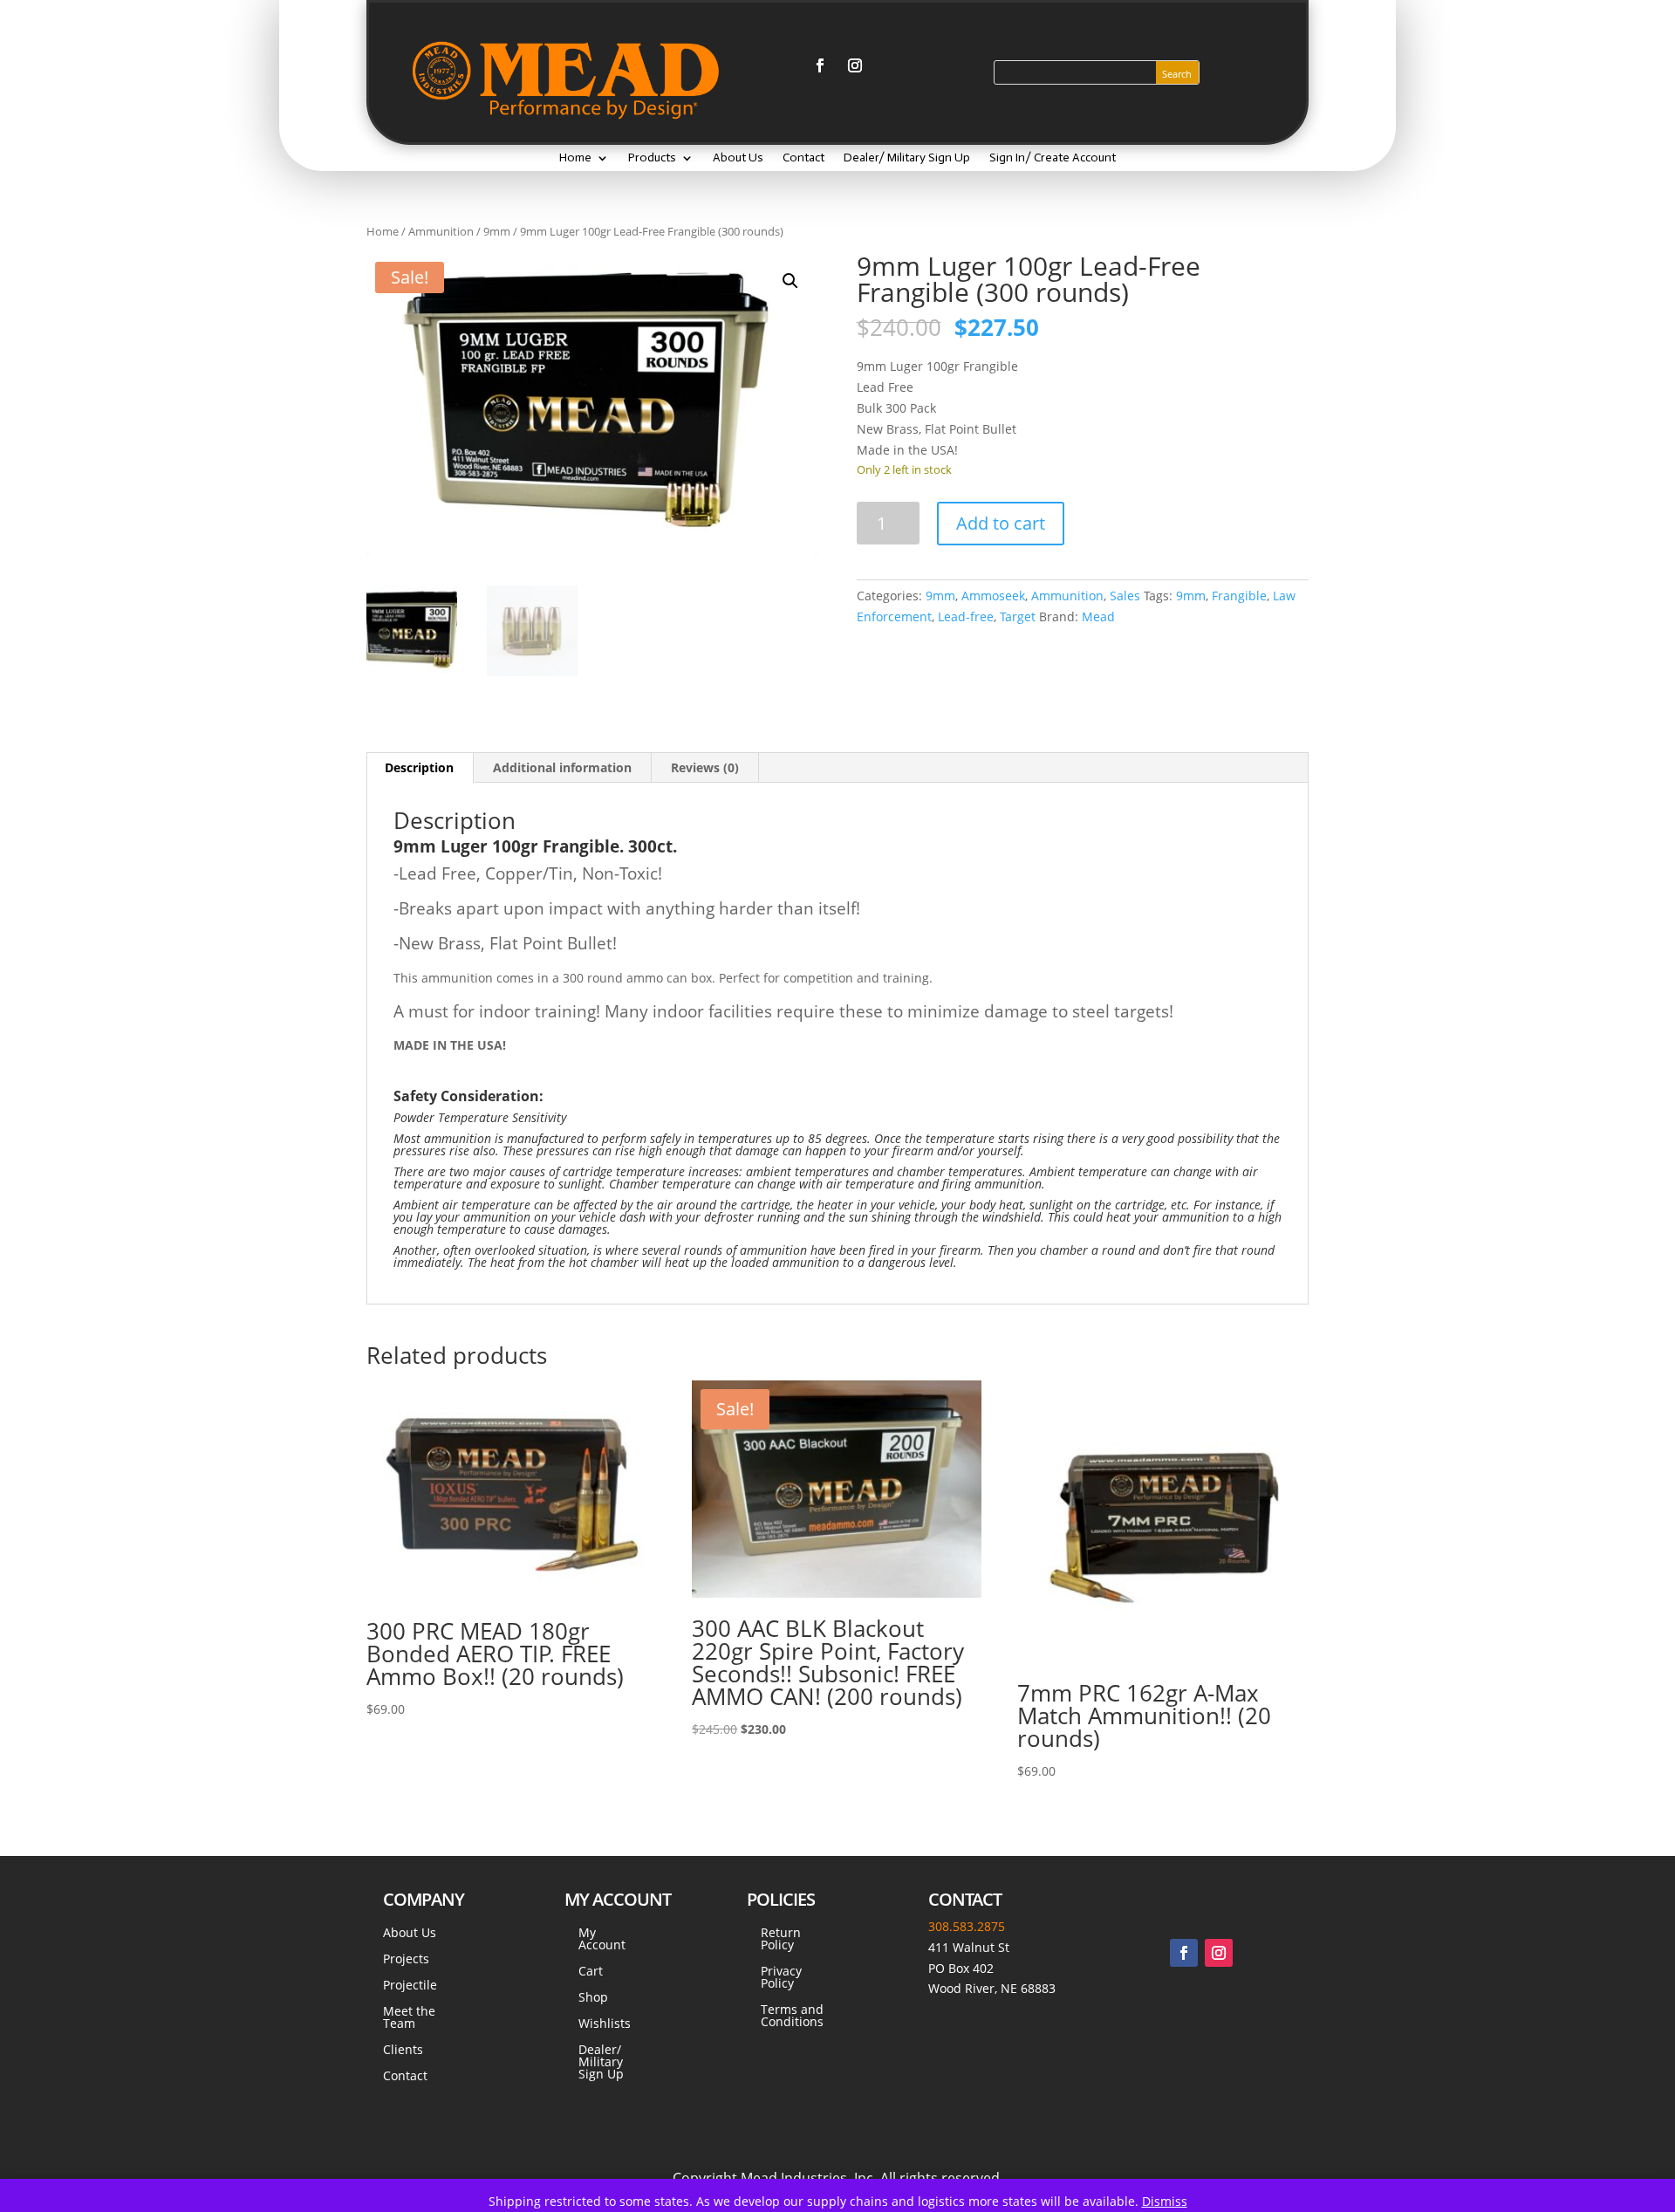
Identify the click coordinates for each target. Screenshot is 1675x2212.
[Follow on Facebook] (820, 65)
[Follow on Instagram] (855, 65)
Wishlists (605, 2024)
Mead (1098, 616)
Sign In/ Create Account (1053, 158)
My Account (602, 1940)
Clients (403, 2051)
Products (652, 158)
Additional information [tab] (562, 767)
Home (575, 158)
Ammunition (441, 231)
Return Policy (781, 1940)
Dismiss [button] (1165, 2201)
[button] (790, 281)
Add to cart (1001, 523)
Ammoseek (993, 596)
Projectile (410, 1986)
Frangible (1239, 596)
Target (1018, 616)
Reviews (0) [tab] (705, 767)
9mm (497, 231)
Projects (406, 1960)
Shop (593, 1998)
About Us (738, 158)
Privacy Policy (781, 1978)
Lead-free (966, 616)
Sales (1125, 596)
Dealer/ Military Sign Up (907, 158)
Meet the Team (409, 2018)
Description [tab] (419, 767)
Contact (803, 158)
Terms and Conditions (792, 2017)
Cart (591, 1972)
